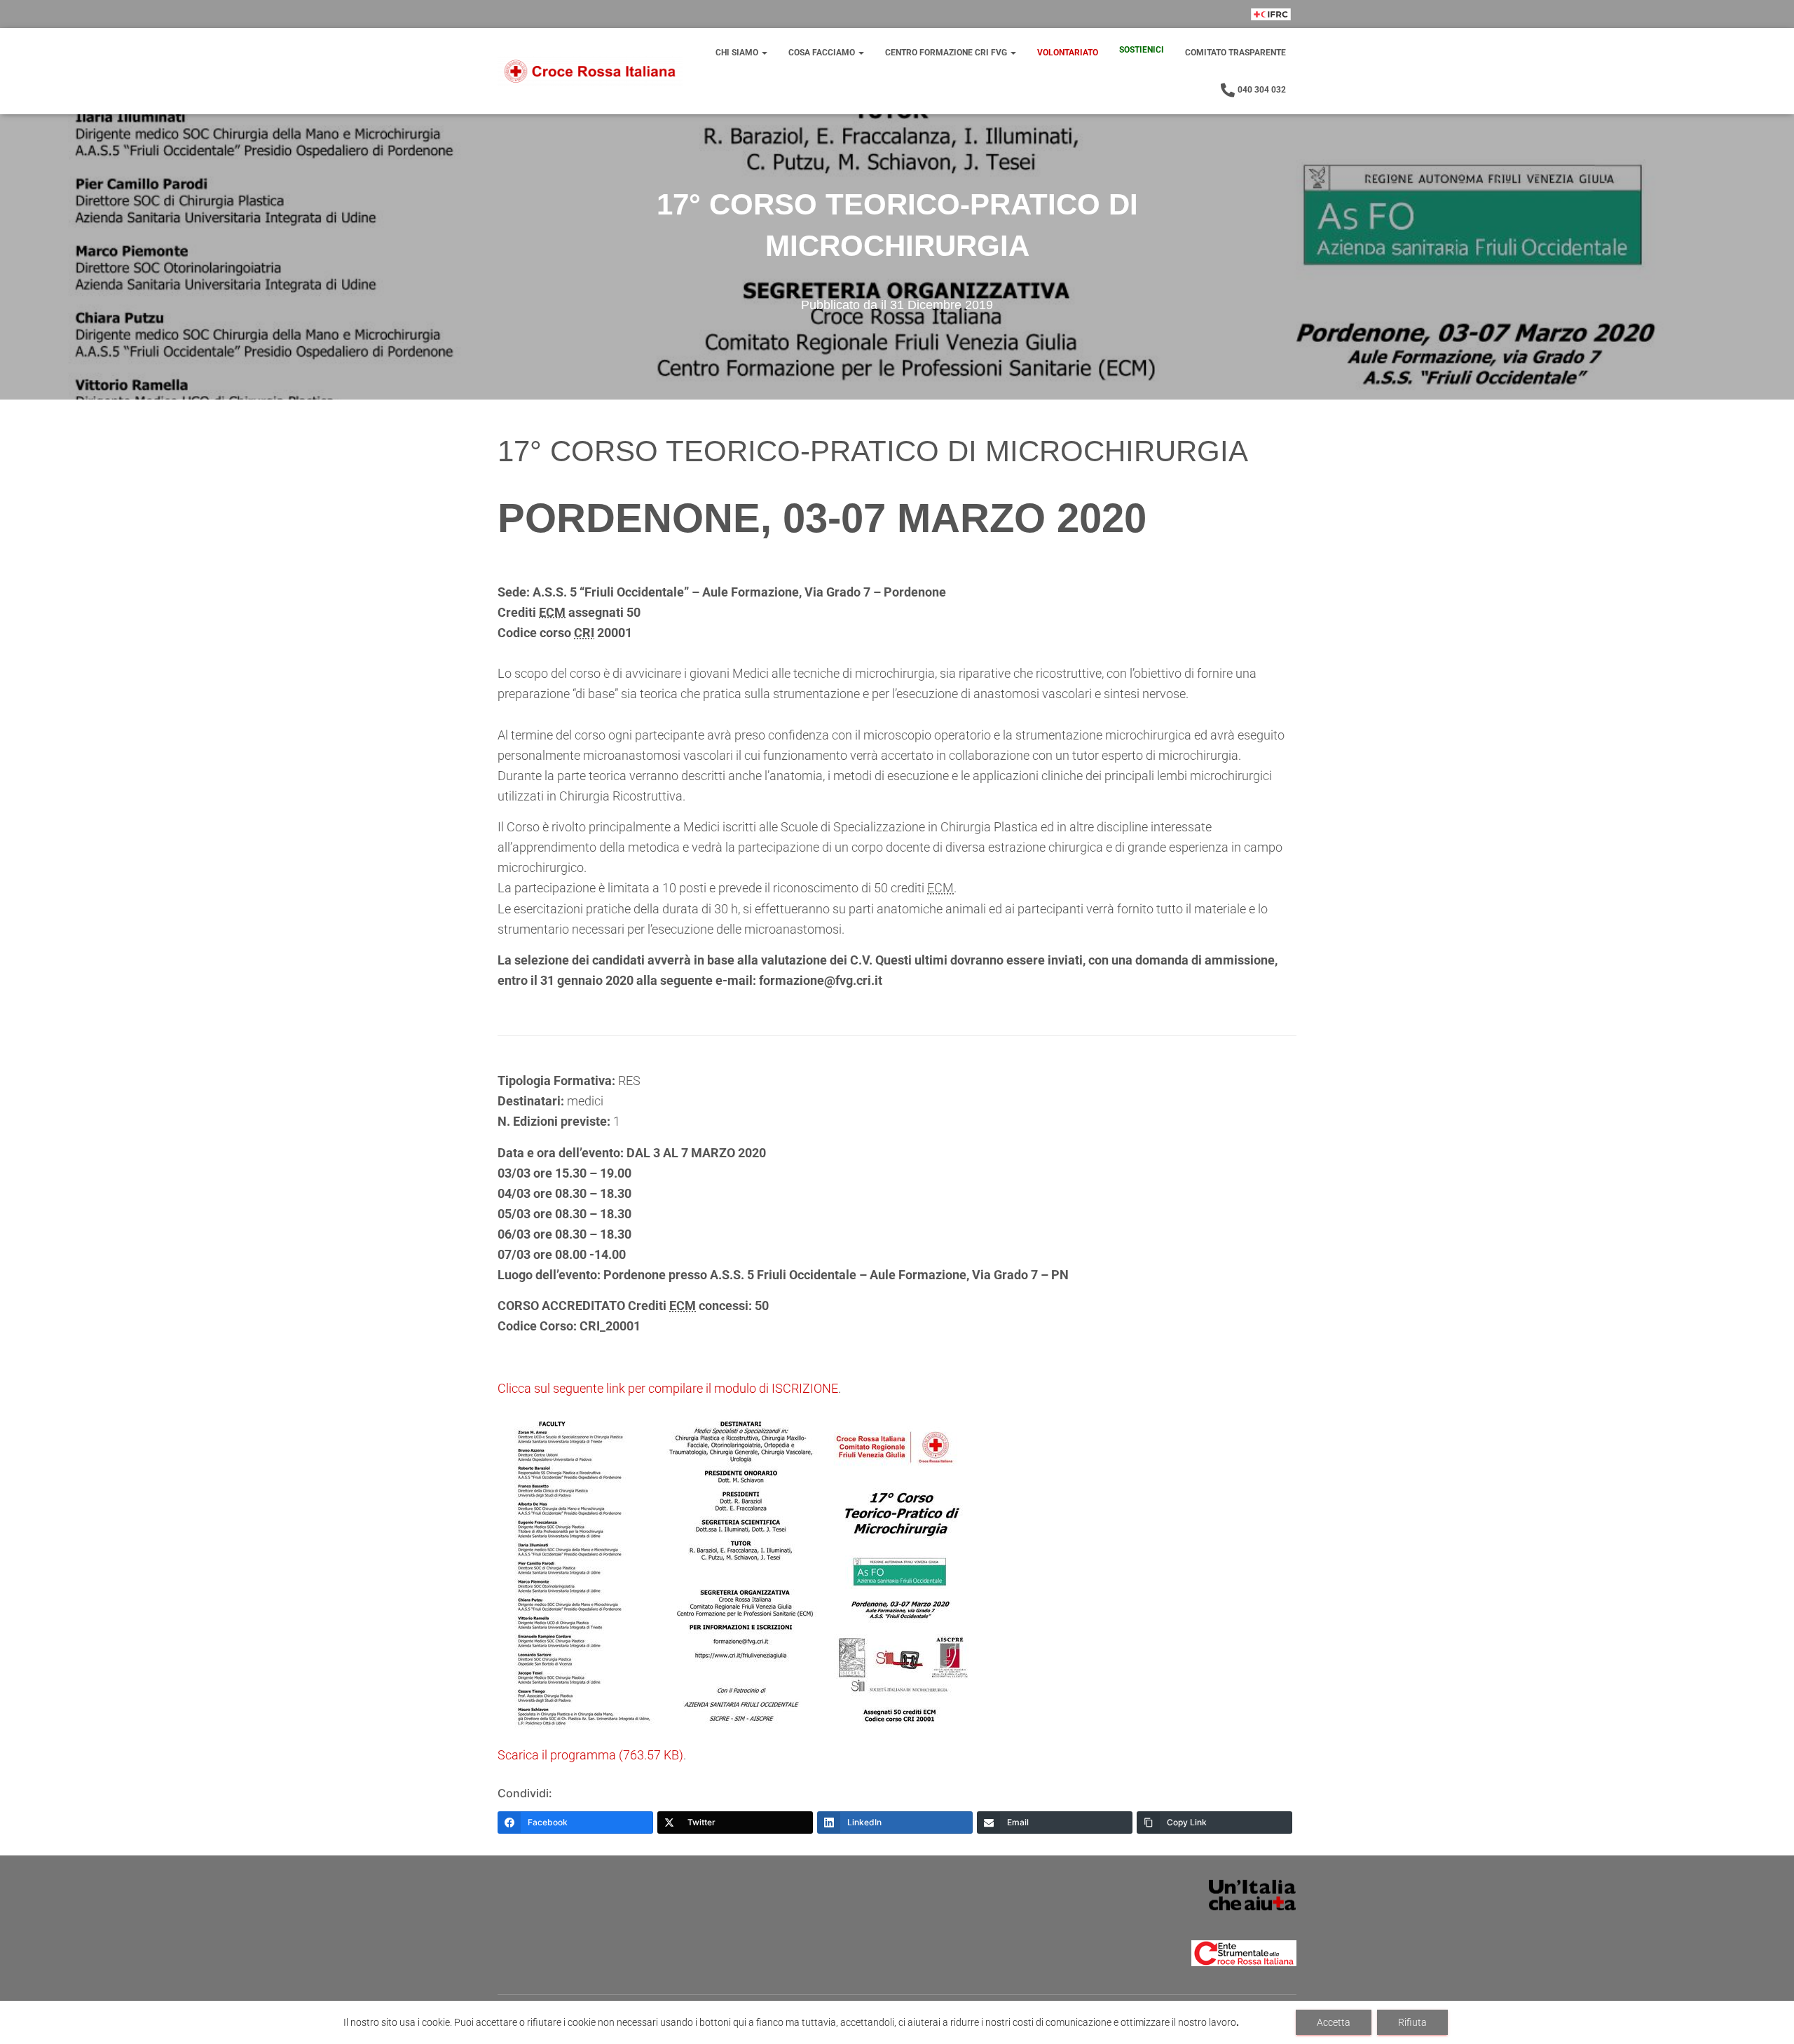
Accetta (1334, 2022)
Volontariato (1068, 53)
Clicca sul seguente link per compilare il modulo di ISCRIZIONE (668, 1388)
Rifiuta (1412, 2022)
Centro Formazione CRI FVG (947, 53)
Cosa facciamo (823, 53)
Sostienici (1142, 50)
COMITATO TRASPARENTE (1235, 53)
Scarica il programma (590, 1755)
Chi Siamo (738, 53)
